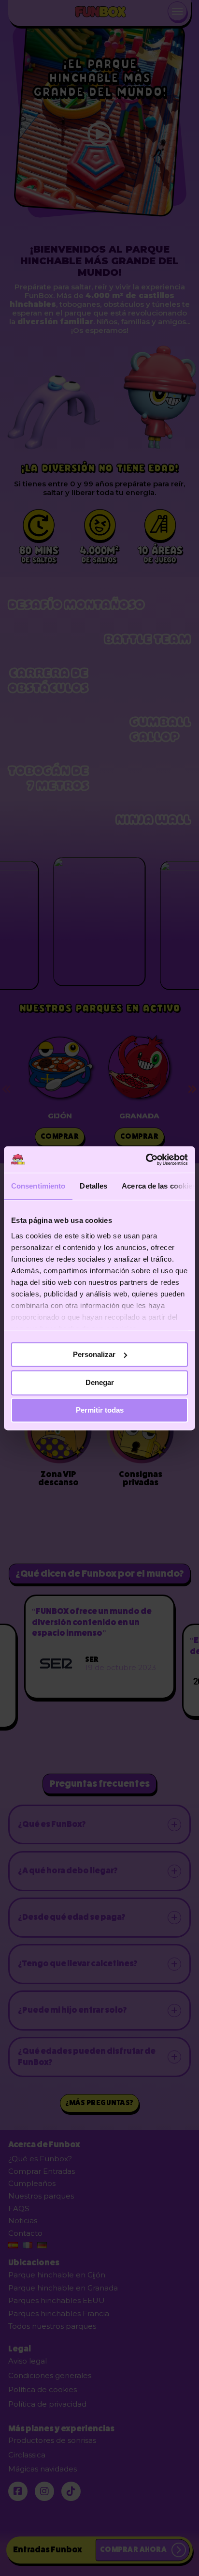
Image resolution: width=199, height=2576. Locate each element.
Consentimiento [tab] (38, 1186)
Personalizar (94, 1354)
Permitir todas (100, 1410)
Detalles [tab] (93, 1186)
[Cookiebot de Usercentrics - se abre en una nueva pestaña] (146, 1160)
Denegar (100, 1383)
